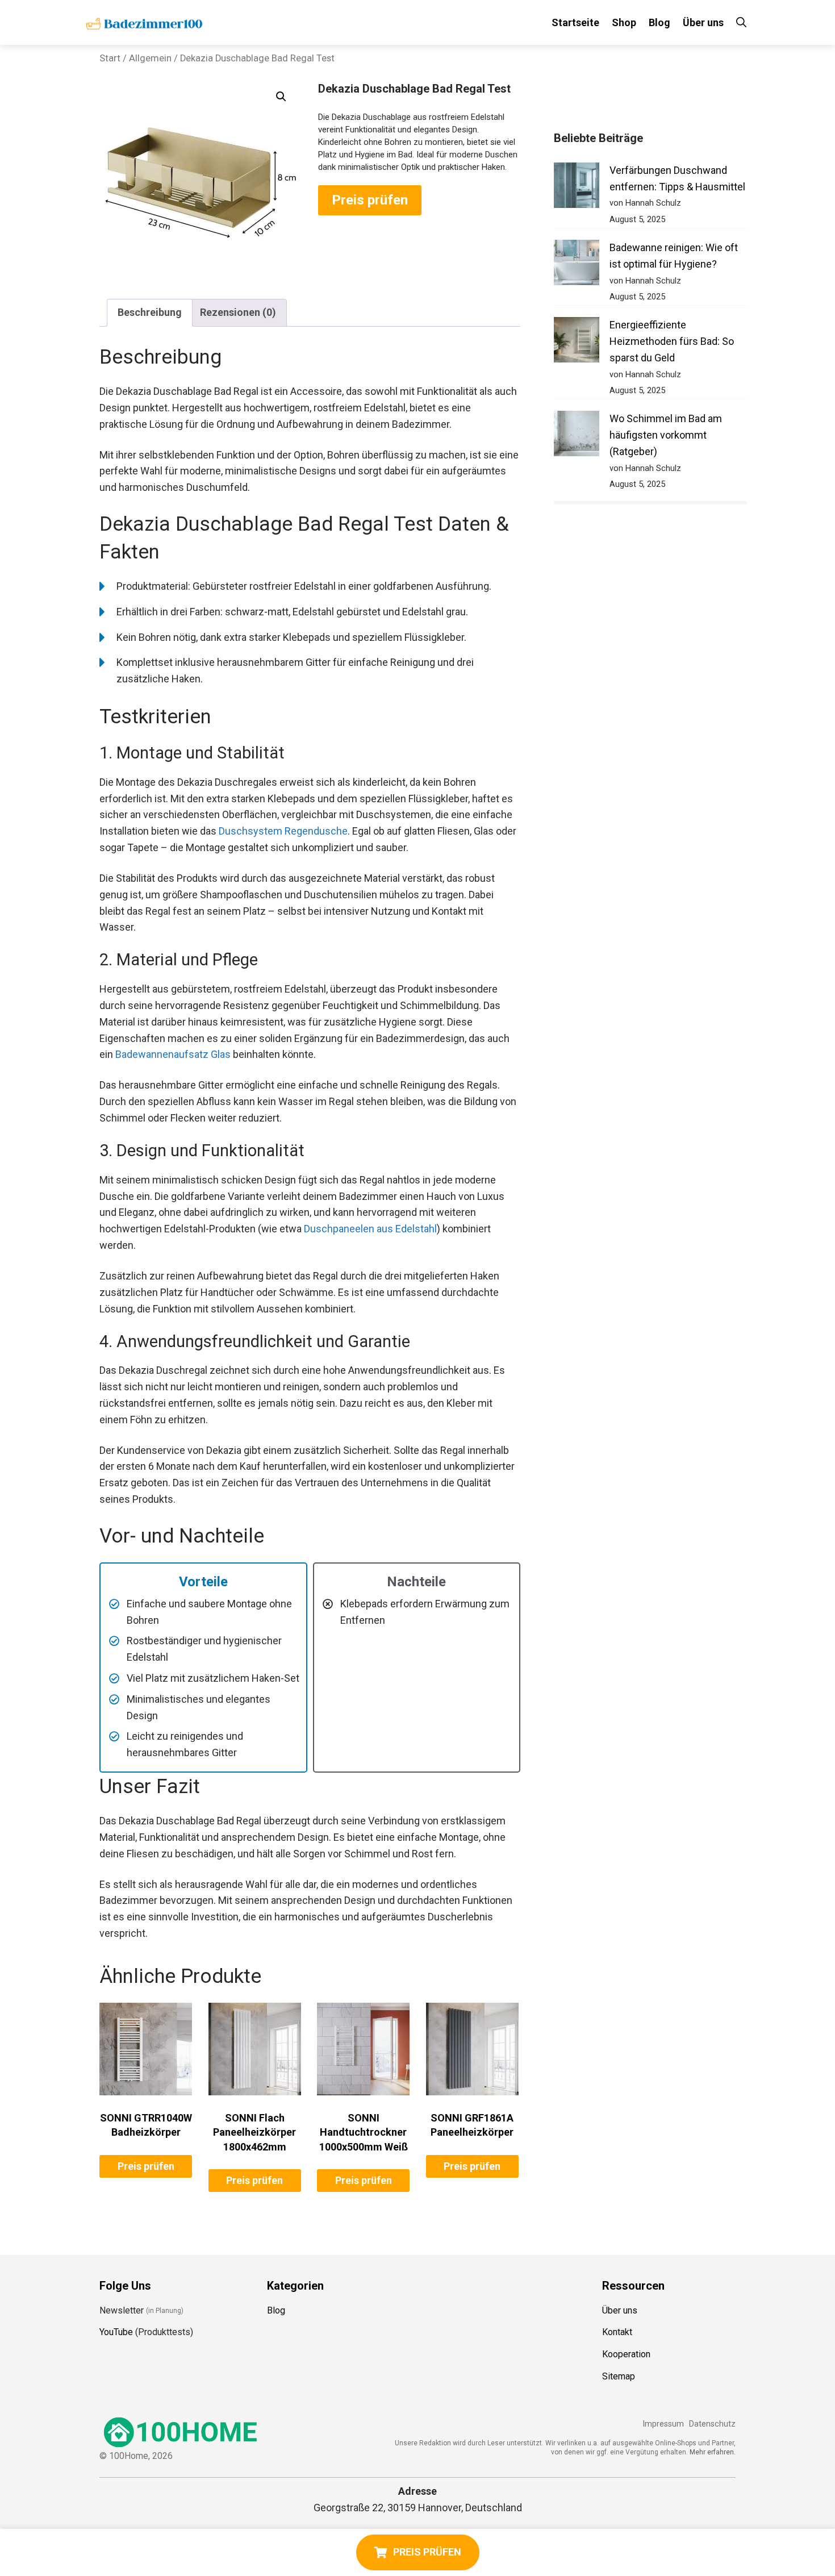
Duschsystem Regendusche (283, 831)
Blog (659, 22)
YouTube (116, 2332)
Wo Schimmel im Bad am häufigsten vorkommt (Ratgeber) (666, 435)
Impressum (663, 2424)
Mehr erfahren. (713, 2452)
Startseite (575, 22)
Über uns (703, 22)
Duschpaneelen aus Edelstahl (370, 1229)
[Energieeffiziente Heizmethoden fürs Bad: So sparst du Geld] (577, 342)
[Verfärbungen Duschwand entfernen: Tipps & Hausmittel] (577, 188)
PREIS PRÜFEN (427, 2552)
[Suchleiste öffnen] (741, 22)
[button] (281, 97)
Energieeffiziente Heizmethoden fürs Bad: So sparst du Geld (672, 341)
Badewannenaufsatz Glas (173, 1054)
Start (110, 58)
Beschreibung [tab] (150, 312)
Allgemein (150, 58)
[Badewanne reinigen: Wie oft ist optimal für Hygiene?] (577, 265)
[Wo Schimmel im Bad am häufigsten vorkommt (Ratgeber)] (577, 436)
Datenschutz (712, 2424)
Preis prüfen (370, 200)
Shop (624, 22)
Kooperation (626, 2354)
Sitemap (619, 2376)
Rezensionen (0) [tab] (238, 312)
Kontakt (617, 2332)
